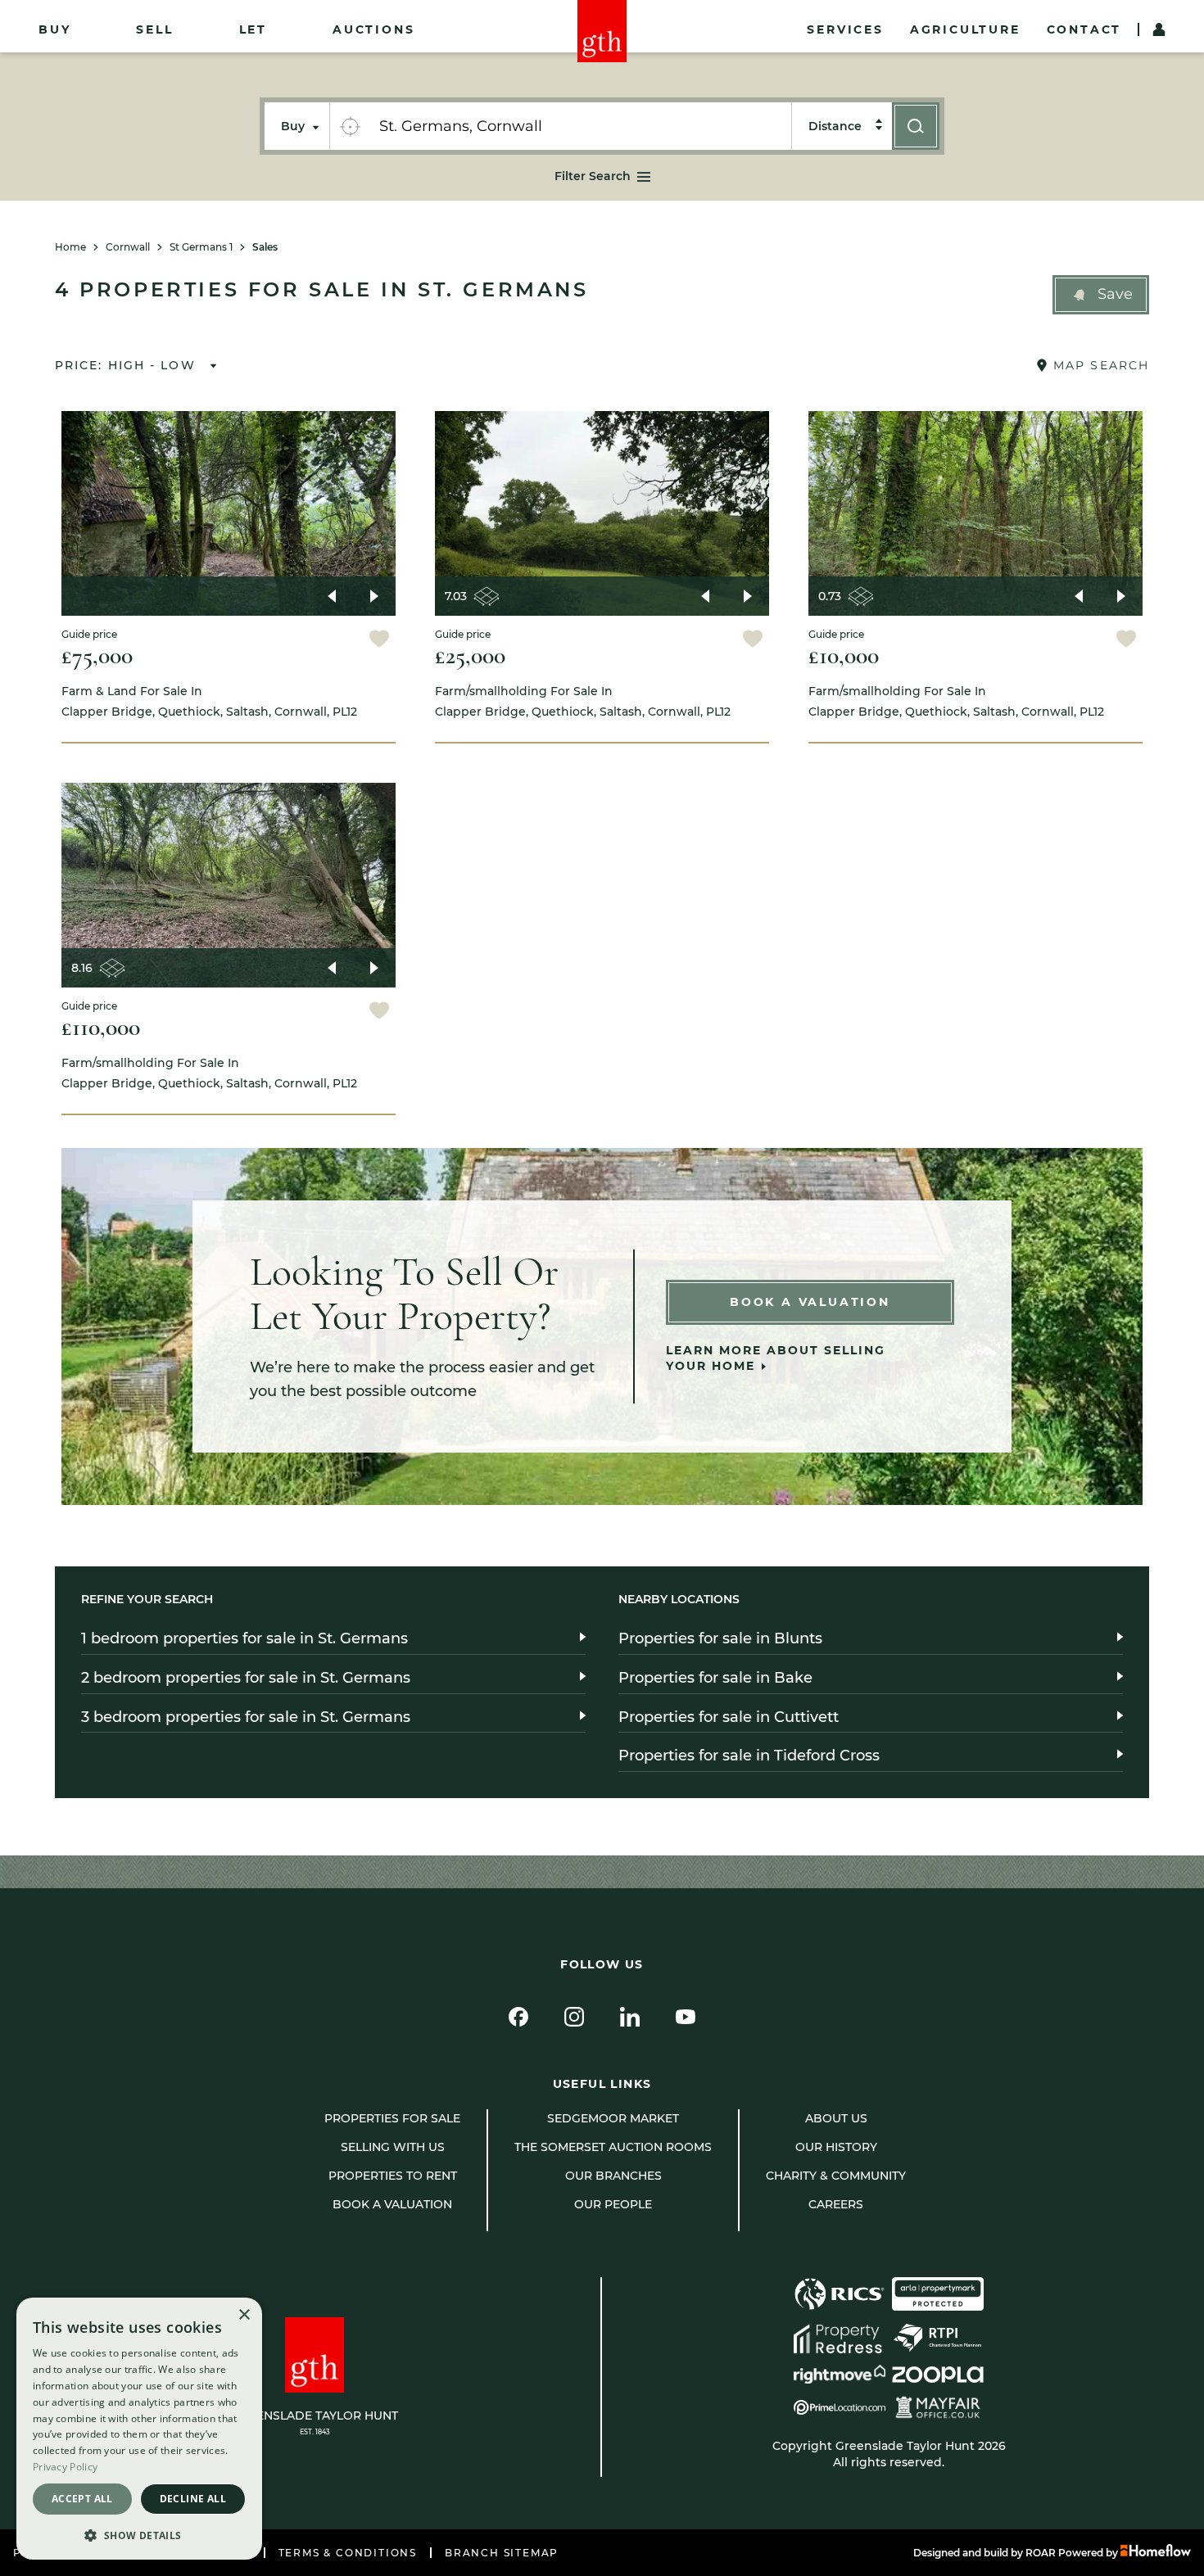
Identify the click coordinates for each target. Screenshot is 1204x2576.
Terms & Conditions (348, 2553)
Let (253, 29)
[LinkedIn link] (630, 2017)
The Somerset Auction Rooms (613, 2147)
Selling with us (393, 2147)
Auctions (373, 29)
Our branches (613, 2176)
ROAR (1041, 2553)
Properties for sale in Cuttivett (729, 1717)
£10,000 (844, 655)
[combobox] (580, 126)
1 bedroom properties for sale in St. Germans (244, 1638)
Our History (836, 2147)
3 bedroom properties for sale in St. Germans (246, 1717)
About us (836, 2118)
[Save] (379, 641)
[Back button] (332, 596)
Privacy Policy (65, 2467)
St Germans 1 (201, 247)
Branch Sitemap (502, 2553)
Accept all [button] (82, 2499)
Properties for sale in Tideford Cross (749, 1756)
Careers (836, 2204)
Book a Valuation (810, 1302)
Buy (54, 29)
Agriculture (965, 29)
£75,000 (97, 655)
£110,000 (101, 1027)
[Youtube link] (686, 2017)
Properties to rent (393, 2176)
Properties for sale (392, 2118)
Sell (154, 29)
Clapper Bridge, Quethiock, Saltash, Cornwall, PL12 (209, 701)
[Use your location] (350, 126)
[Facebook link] (518, 2017)
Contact (1084, 29)
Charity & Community (836, 2176)
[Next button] (374, 596)
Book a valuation (392, 2204)
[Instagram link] (574, 2017)
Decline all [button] (193, 2499)
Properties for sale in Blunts (720, 1638)
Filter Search (593, 176)
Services (845, 29)
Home (70, 247)
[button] (1101, 295)
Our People (613, 2204)
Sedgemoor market (613, 2118)
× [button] (244, 2315)
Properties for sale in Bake (715, 1678)
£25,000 (470, 655)
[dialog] (139, 2429)
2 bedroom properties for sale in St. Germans (246, 1678)
